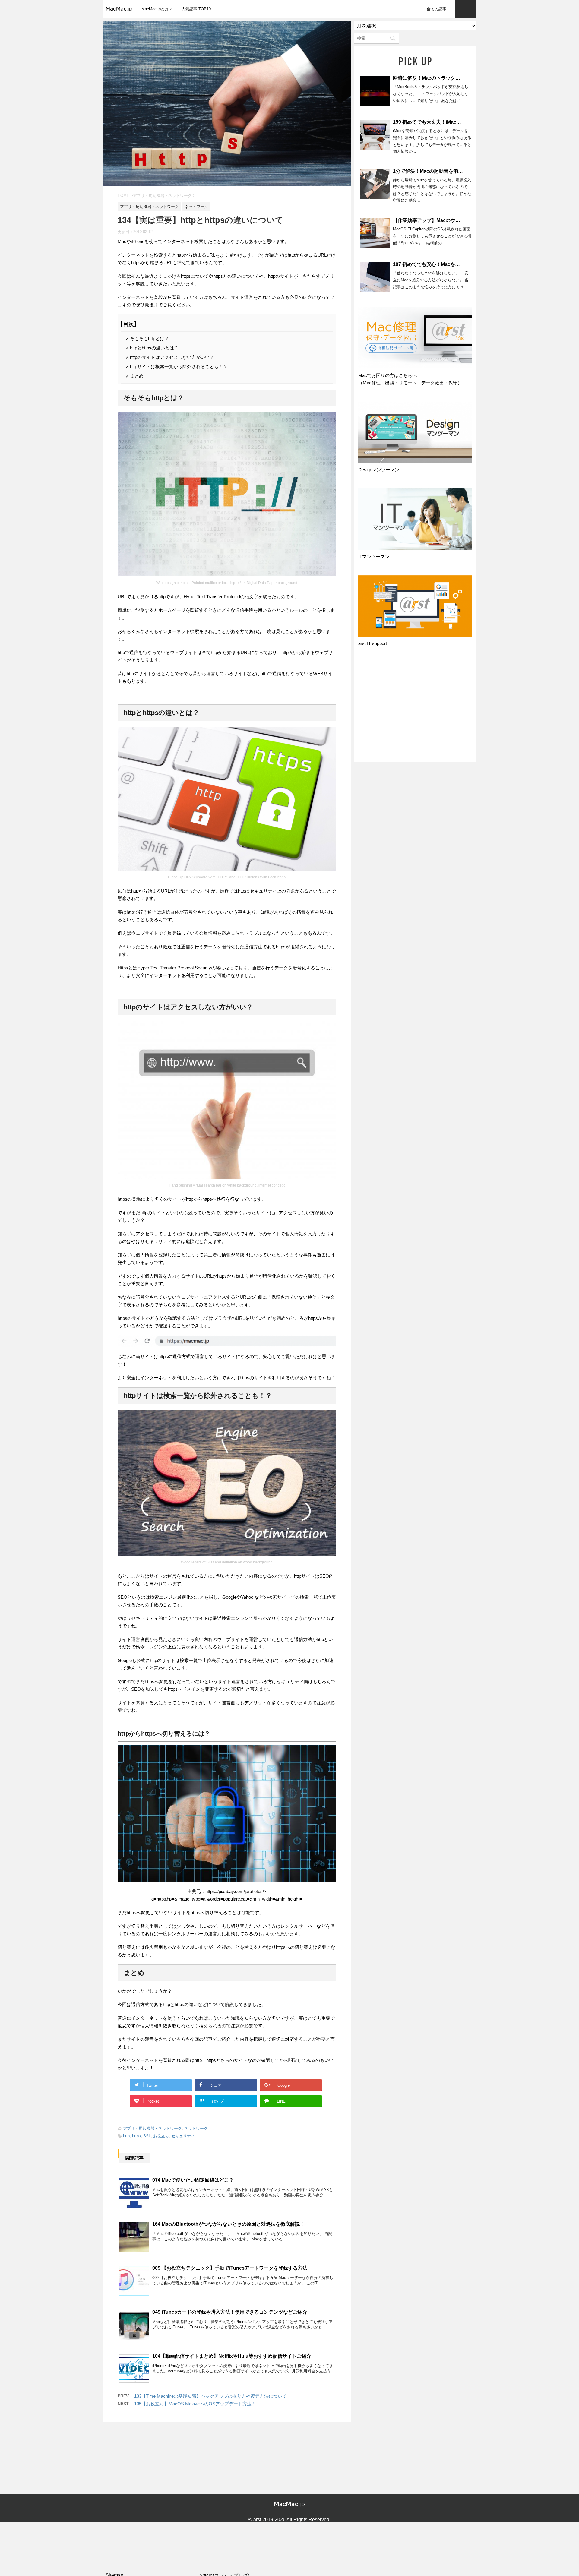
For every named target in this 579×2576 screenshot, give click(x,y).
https (136, 2136)
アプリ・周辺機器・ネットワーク (152, 2128)
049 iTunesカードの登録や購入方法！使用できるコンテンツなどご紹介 (230, 2312)
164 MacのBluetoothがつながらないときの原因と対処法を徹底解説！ (228, 2224)
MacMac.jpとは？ (157, 9)
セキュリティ (183, 2136)
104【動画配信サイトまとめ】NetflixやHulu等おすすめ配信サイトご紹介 (232, 2356)
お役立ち (161, 2136)
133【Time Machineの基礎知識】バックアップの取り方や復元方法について (210, 2396)
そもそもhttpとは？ (147, 338)
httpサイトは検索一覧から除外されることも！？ (176, 367)
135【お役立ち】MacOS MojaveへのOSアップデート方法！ (195, 2404)
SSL (147, 2136)
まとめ (134, 376)
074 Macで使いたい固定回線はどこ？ (193, 2180)
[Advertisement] (415, 710)
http (126, 2136)
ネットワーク (196, 2128)
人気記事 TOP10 (196, 9)
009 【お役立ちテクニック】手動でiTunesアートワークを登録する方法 (230, 2268)
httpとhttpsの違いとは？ (152, 348)
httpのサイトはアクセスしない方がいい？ (170, 357)
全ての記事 (437, 9)
